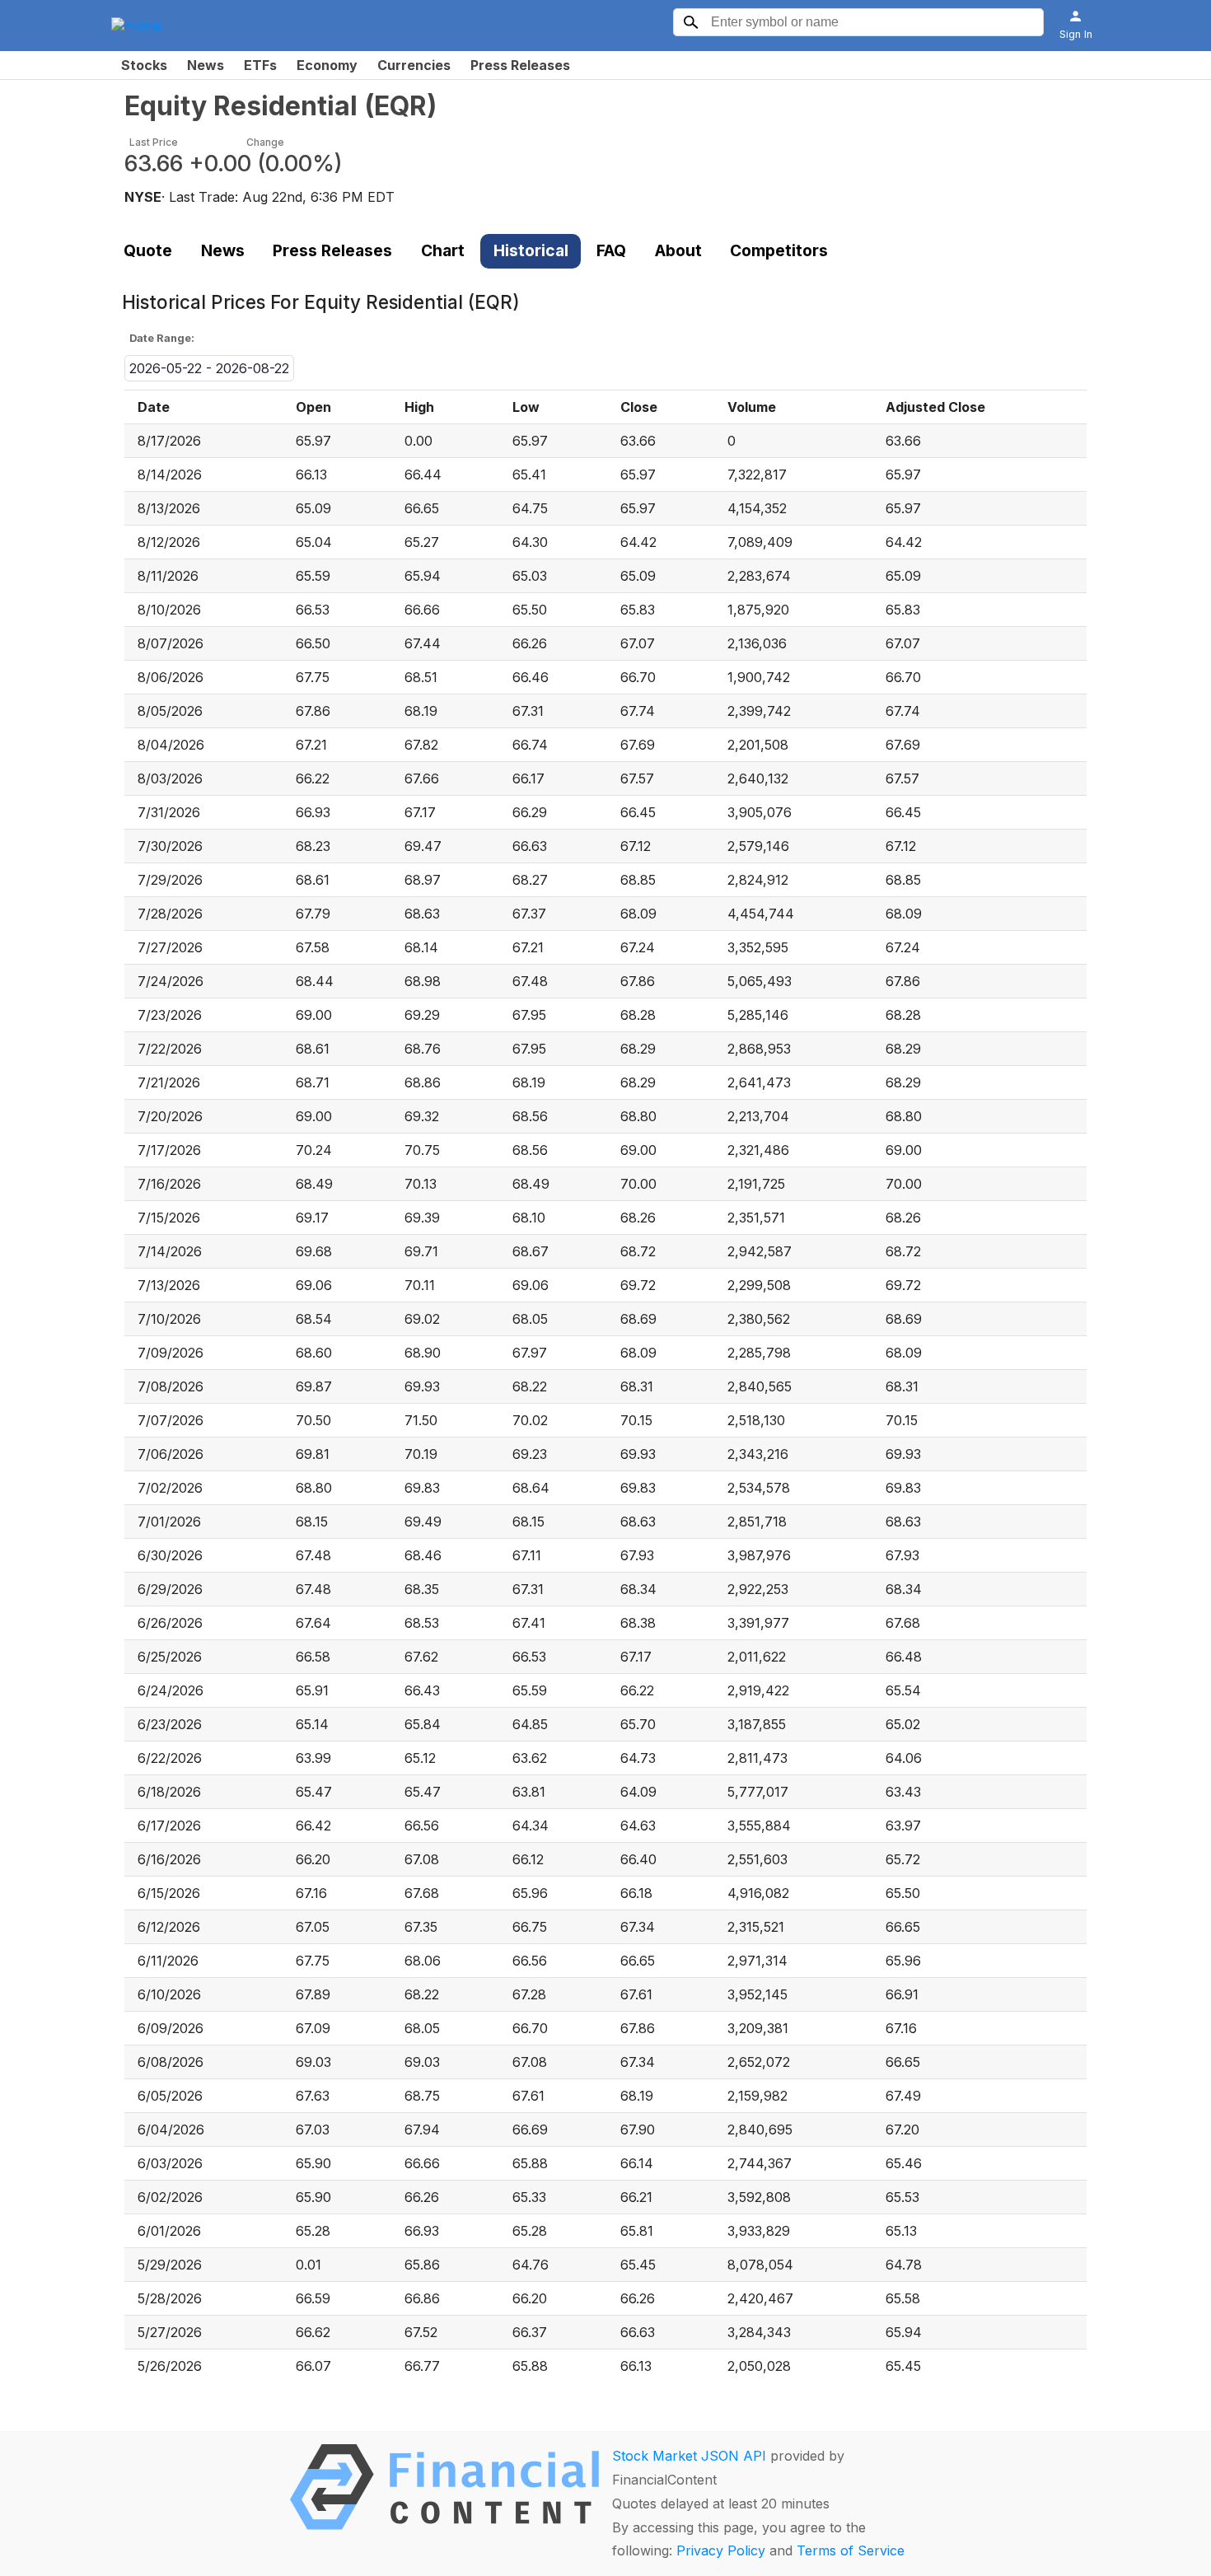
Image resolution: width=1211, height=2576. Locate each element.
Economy (327, 65)
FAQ (611, 250)
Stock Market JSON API (689, 2456)
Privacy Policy (721, 2550)
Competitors (779, 250)
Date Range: (162, 338)
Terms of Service (851, 2550)
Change (265, 142)
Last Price (154, 142)
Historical (531, 250)
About (678, 250)
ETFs (260, 65)
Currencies (414, 65)
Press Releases (520, 65)
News (206, 65)
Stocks (144, 65)
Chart (443, 250)
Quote (148, 250)
